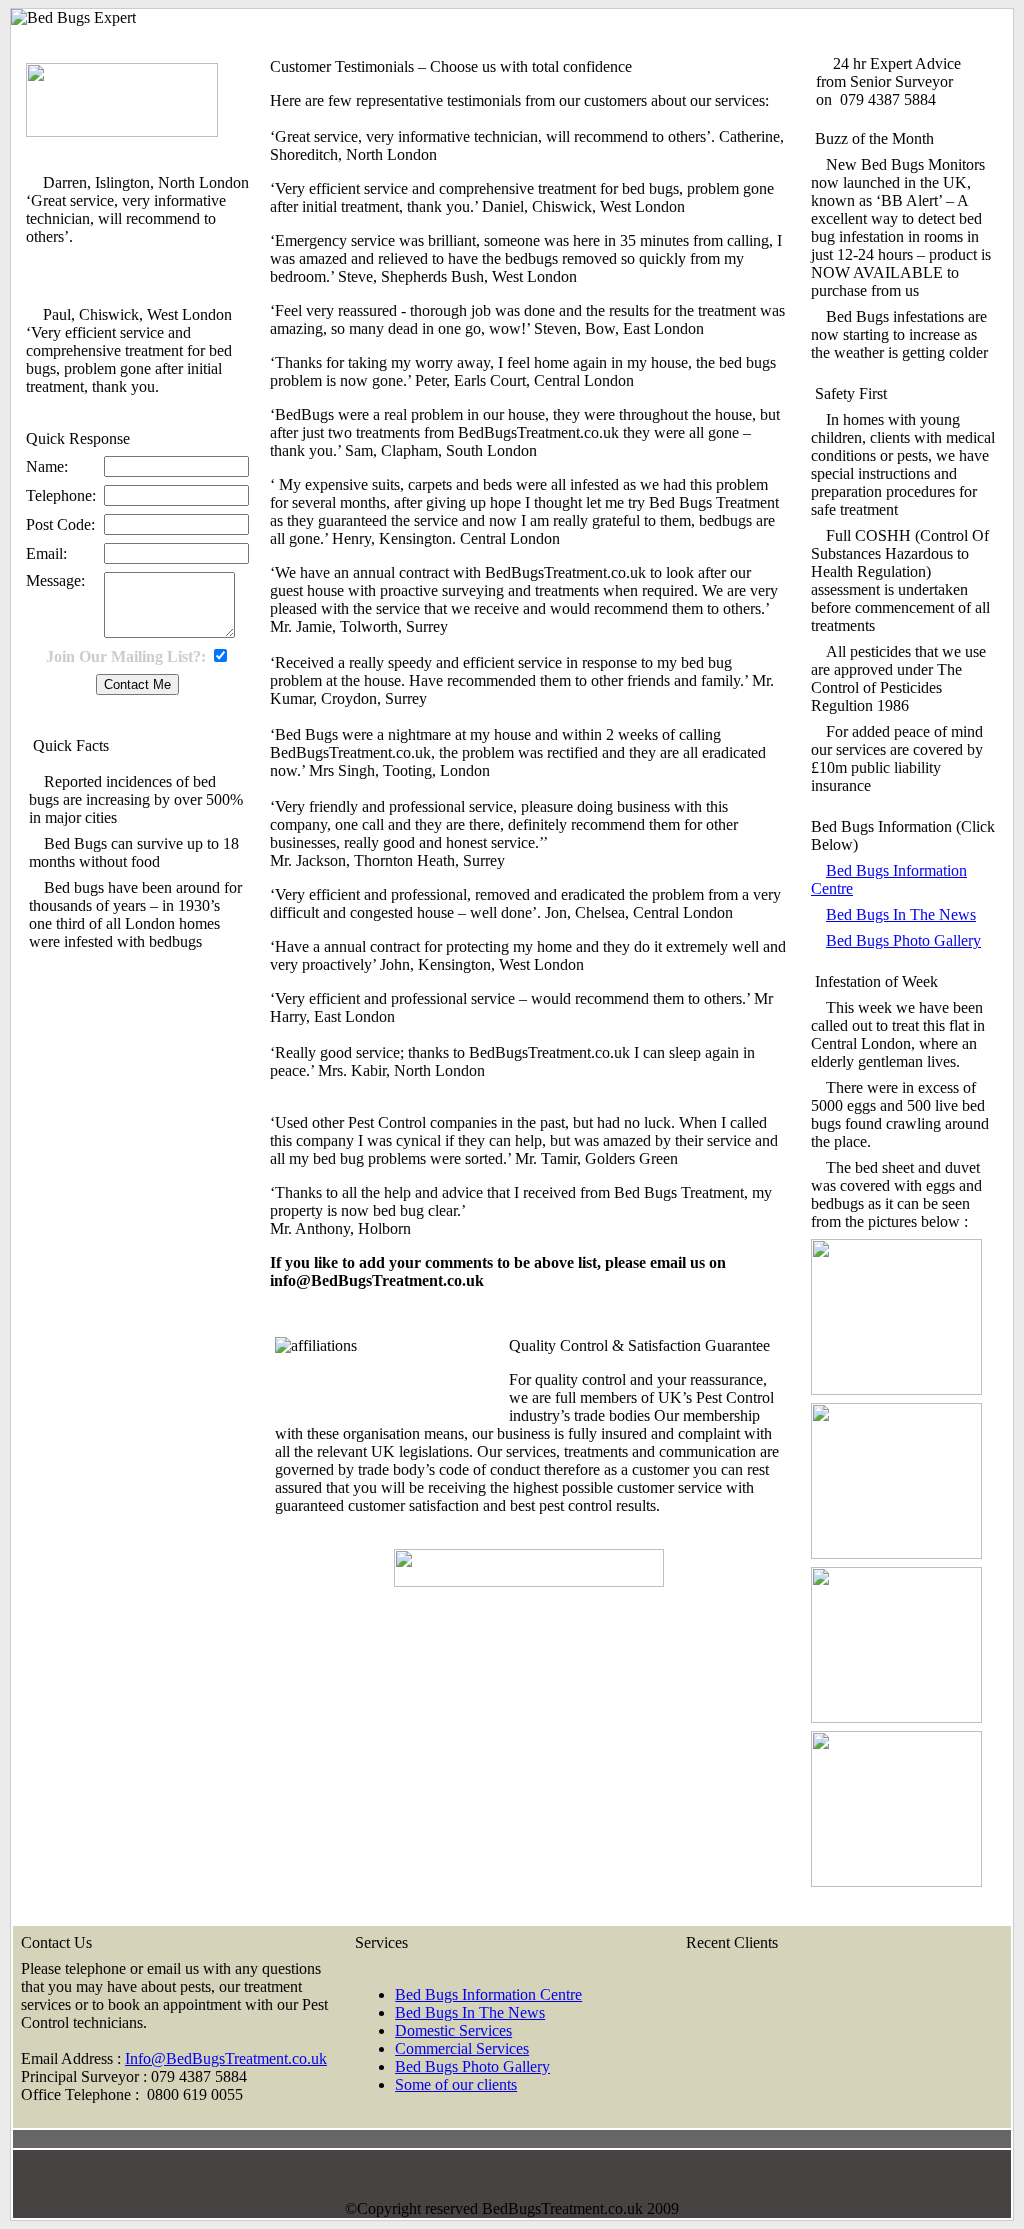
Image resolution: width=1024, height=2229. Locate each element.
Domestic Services (453, 2030)
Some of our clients (456, 2084)
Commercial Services (462, 2048)
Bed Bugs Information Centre (488, 1994)
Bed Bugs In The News (901, 914)
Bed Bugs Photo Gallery (903, 940)
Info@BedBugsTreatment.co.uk (226, 2058)
